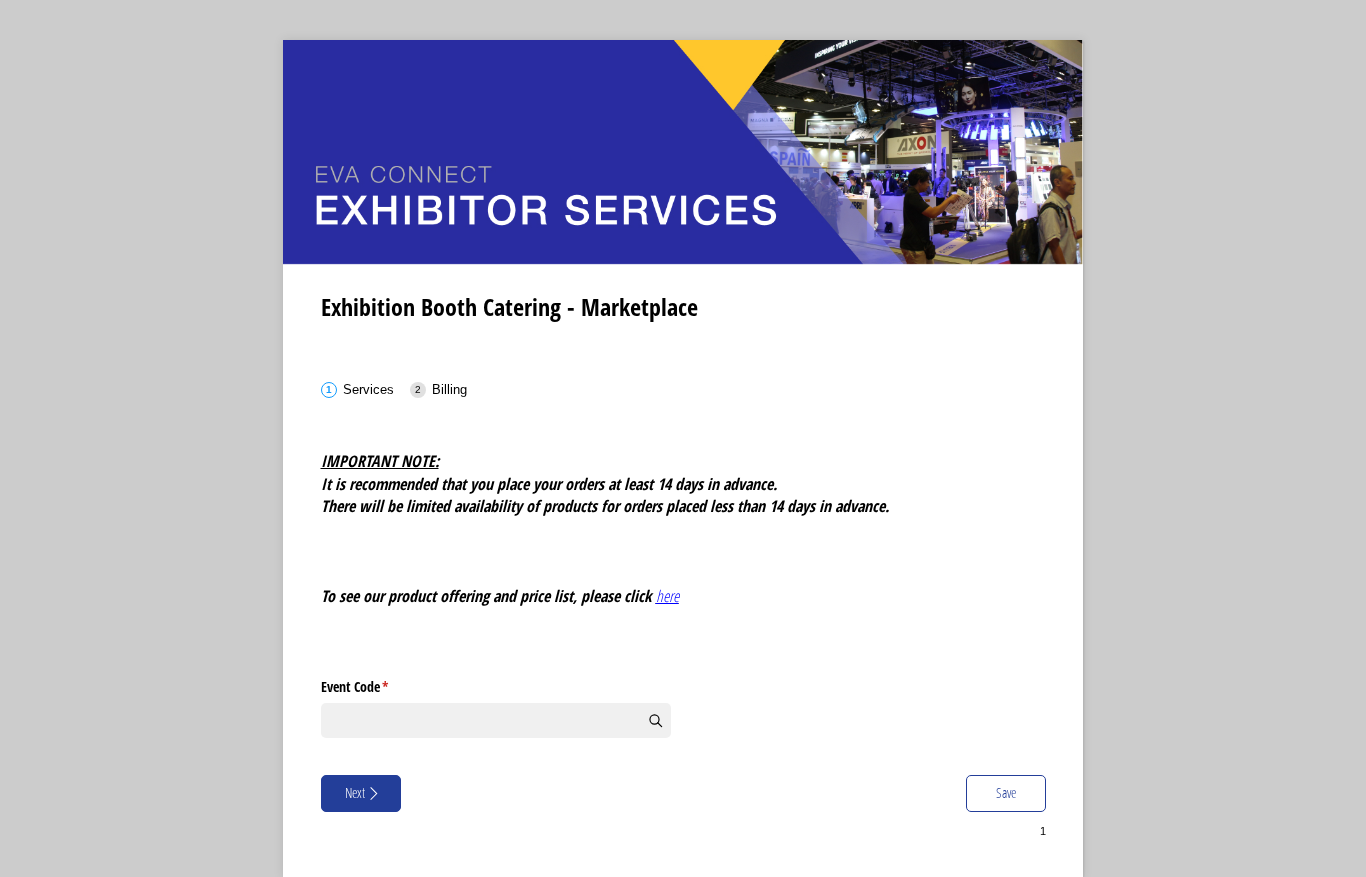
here (667, 596)
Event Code (378, 686)
